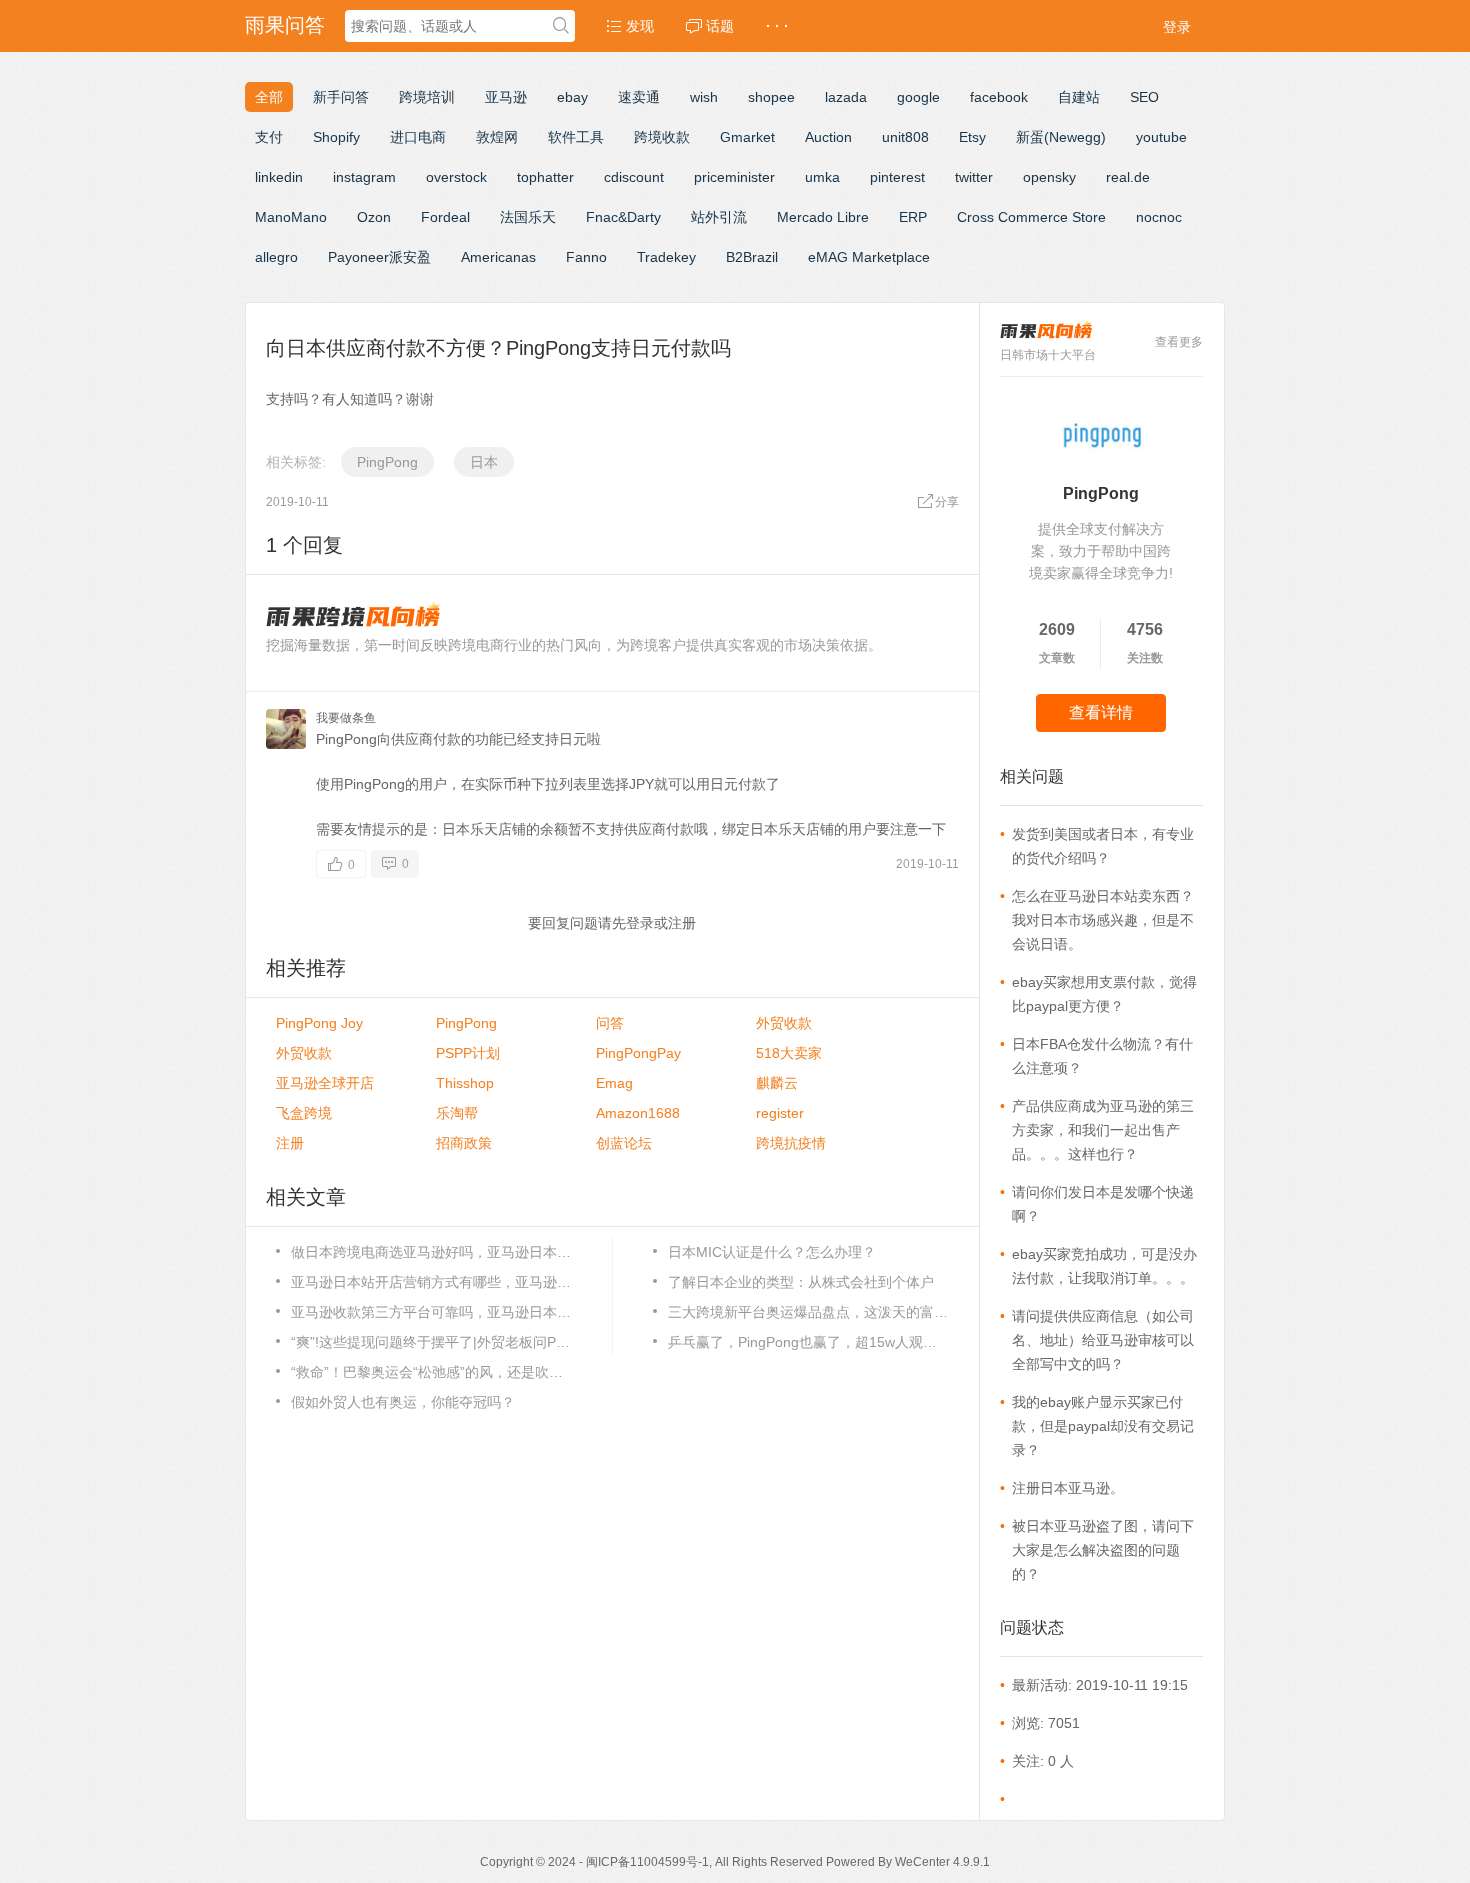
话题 (718, 26)
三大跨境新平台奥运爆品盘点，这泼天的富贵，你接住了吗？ (808, 1312)
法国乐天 (528, 217)
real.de (1128, 177)
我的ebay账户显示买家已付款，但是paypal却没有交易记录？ (1103, 1426)
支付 (269, 137)
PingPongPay (638, 1053)
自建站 (1079, 97)
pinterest (897, 177)
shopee (771, 97)
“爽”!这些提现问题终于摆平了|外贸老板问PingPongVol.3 (431, 1342)
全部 (269, 97)
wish (704, 97)
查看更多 (1179, 342)
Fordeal (445, 217)
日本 (484, 462)
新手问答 (341, 97)
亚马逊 (506, 97)
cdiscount (634, 177)
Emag (614, 1083)
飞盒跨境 (304, 1113)
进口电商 (418, 137)
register (780, 1113)
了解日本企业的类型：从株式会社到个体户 (801, 1282)
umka (822, 177)
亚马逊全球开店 (325, 1083)
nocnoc (1159, 217)
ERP (913, 217)
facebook (999, 97)
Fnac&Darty (623, 217)
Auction (828, 137)
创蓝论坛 (624, 1143)
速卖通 (639, 97)
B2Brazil (752, 257)
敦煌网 (497, 137)
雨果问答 (285, 25)
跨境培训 (427, 97)
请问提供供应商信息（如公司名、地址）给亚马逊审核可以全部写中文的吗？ (1103, 1340)
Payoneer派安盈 (379, 257)
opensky (1049, 177)
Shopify (336, 137)
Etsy (972, 137)
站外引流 (719, 217)
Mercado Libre (823, 217)
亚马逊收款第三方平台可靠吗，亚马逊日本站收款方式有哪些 (431, 1312)
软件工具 (576, 137)
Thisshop (465, 1083)
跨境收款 (662, 137)
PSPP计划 (468, 1053)
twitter (974, 177)
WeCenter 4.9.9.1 (942, 1862)
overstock (456, 177)
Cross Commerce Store (1031, 217)
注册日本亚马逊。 (1068, 1488)
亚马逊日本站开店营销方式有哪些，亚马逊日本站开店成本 (431, 1282)
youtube (1161, 137)
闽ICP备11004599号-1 (647, 1862)
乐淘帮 (457, 1113)
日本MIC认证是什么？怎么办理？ (772, 1252)
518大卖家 (789, 1053)
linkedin (279, 177)
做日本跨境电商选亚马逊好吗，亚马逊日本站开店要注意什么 (431, 1252)
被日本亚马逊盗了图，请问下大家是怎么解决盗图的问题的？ (1103, 1550)
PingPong (387, 462)
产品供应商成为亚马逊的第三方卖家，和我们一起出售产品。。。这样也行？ (1103, 1130)
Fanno (586, 257)
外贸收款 (784, 1023)
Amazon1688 (638, 1113)
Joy (319, 1023)
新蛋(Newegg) (1061, 137)
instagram (364, 177)
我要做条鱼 (346, 718)
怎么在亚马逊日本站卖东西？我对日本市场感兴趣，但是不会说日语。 (1103, 920)
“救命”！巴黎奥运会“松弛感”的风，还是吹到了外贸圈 (431, 1372)
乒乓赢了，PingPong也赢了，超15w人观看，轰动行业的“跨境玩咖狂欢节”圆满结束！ (808, 1342)
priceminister (734, 177)
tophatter (545, 177)
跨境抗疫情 (791, 1143)
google (918, 97)
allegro (276, 257)
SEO (1144, 97)
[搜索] (561, 27)
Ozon (374, 217)
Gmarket (747, 137)
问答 (610, 1023)
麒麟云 (777, 1083)
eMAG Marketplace (869, 257)
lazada (846, 97)
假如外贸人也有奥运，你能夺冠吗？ (403, 1402)
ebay (572, 97)
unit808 (905, 137)
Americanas (498, 257)
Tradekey (666, 257)
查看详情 (1101, 712)
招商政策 (464, 1143)
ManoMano (291, 217)
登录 (1177, 27)
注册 (682, 923)
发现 (638, 26)
